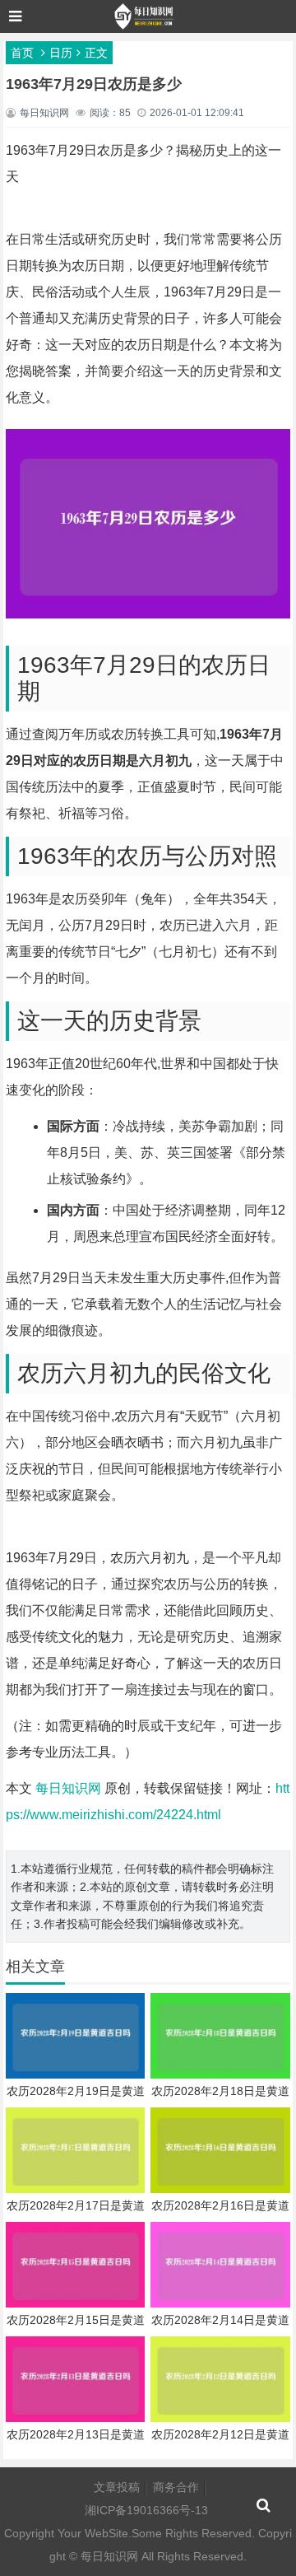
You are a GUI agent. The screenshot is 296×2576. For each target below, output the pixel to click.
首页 (22, 53)
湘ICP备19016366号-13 (146, 2510)
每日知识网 (68, 1788)
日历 (61, 53)
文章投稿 (117, 2487)
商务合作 (176, 2487)
